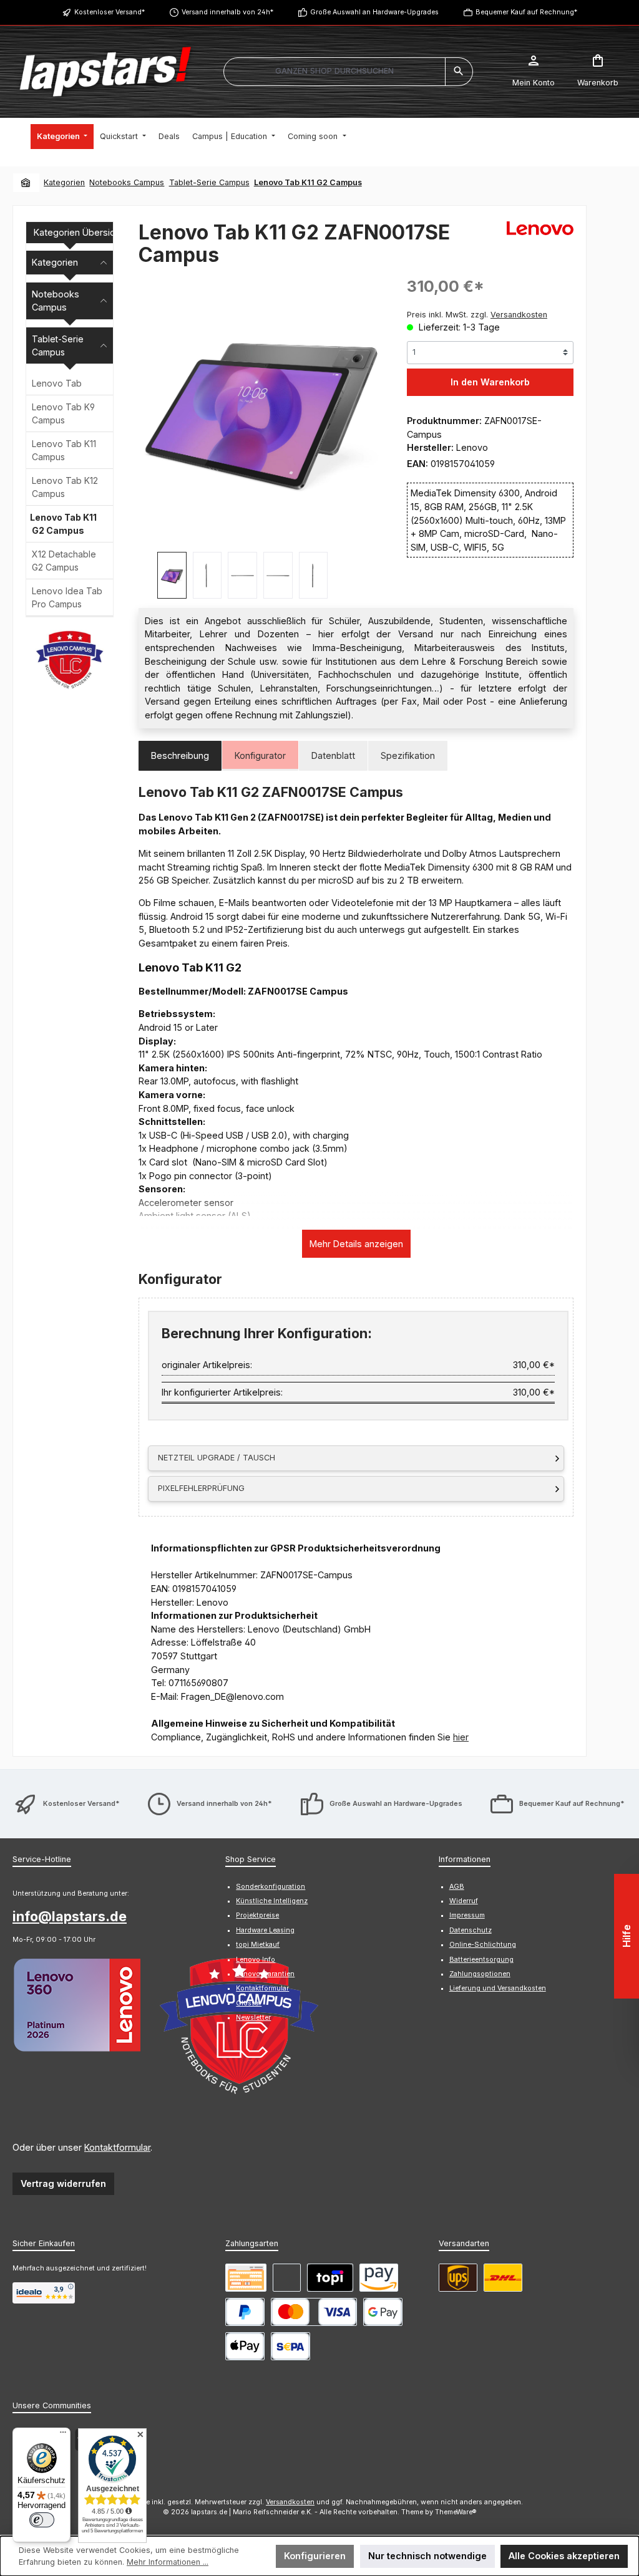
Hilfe (627, 1936)
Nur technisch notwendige (427, 2556)
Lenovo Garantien (265, 1974)
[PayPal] (245, 2312)
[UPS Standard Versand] (458, 2278)
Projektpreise (257, 1915)
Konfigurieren (315, 2556)
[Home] (26, 182)
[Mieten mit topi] (330, 2278)
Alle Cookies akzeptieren (564, 2556)
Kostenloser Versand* (110, 12)
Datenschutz (471, 1930)
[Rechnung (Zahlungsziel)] (287, 2278)
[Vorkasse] (246, 2278)
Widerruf (464, 1901)
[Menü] (63, 2435)
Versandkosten (290, 2502)
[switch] (42, 2520)
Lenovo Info (256, 1960)
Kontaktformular (117, 2147)
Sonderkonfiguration (271, 1887)
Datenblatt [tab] (333, 755)
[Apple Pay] (245, 2346)
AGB (457, 1887)
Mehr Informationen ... (168, 2562)
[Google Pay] (383, 2312)
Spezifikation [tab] (408, 755)
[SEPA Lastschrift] (290, 2346)
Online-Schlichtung (483, 1945)
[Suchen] (459, 72)
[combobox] (334, 72)
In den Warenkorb (490, 382)
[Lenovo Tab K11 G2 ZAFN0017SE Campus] (260, 409)
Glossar (249, 2003)
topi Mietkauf (258, 1945)
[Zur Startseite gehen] (105, 72)
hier (461, 1737)
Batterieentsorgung (481, 1960)
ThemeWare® (456, 2512)
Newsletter (253, 2018)
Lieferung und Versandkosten (498, 1988)
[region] (260, 437)
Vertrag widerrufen (63, 2183)
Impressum (467, 1915)
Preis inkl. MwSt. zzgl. (477, 315)
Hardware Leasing (265, 1930)
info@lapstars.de (70, 1916)
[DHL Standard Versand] (503, 2278)
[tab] (180, 756)
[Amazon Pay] (379, 2278)
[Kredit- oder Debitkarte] (314, 2312)
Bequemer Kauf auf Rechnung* (526, 12)
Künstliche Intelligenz (272, 1901)
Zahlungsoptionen (480, 1974)
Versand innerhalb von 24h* (227, 12)
